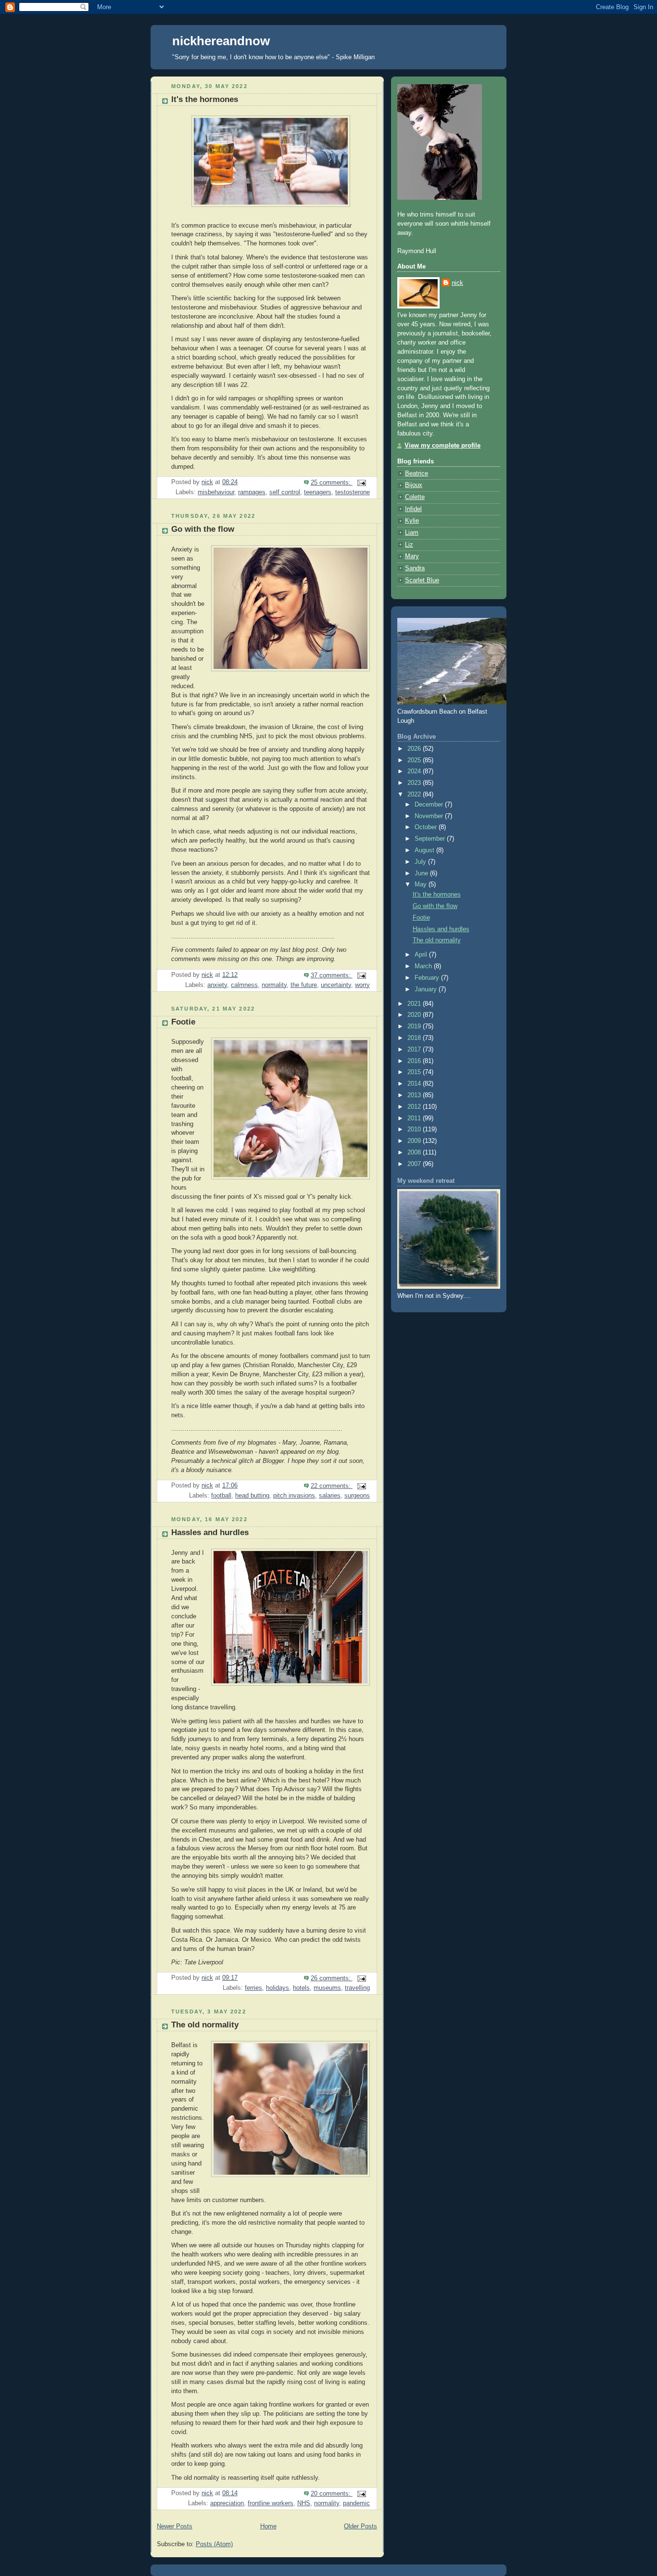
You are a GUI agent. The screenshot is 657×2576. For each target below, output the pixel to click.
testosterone (353, 492)
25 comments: (332, 483)
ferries (253, 1988)
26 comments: (332, 1978)
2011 (415, 1118)
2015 (415, 1072)
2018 (415, 1038)
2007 (415, 1164)
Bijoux (414, 485)
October (427, 827)
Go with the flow (203, 529)
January (427, 989)
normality (274, 985)
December (430, 805)
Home (268, 2526)
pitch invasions (294, 1496)
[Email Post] (361, 483)
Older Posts (360, 2526)
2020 (415, 1015)
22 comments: (332, 1486)
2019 (415, 1026)
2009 (415, 1141)
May (422, 884)
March (424, 966)
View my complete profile (442, 446)
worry (362, 985)
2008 (415, 1153)
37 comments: (332, 975)
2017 (415, 1050)
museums (327, 1988)
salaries (330, 1496)
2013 (415, 1095)
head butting (252, 1496)
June (422, 873)
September (431, 839)
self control (285, 492)
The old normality (205, 2025)
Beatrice (417, 474)
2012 (415, 1107)
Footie (183, 1022)
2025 (415, 760)
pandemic (356, 2503)
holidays (278, 1988)
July (421, 862)
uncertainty (336, 985)
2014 (415, 1084)
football (221, 1496)
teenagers (318, 492)
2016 (415, 1061)
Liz (409, 545)
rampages (252, 492)
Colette (415, 497)
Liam (412, 533)
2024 (415, 771)
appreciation (227, 2503)
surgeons (357, 1496)
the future (304, 985)
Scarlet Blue (422, 580)
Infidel (413, 509)
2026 (415, 749)
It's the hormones (205, 99)
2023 (415, 783)
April (422, 955)
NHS (304, 2503)
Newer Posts (175, 2526)
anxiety (217, 985)
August (425, 850)
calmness (244, 985)
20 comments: (332, 2494)
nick (457, 283)
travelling (357, 1988)
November (430, 816)
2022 (415, 795)
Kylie (412, 521)
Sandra (415, 568)
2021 (415, 1004)
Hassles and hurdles (210, 1532)
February (428, 978)
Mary (412, 556)
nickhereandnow (221, 41)
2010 (415, 1129)
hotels (301, 1988)
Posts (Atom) (214, 2544)
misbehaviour (216, 492)
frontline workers (271, 2503)
